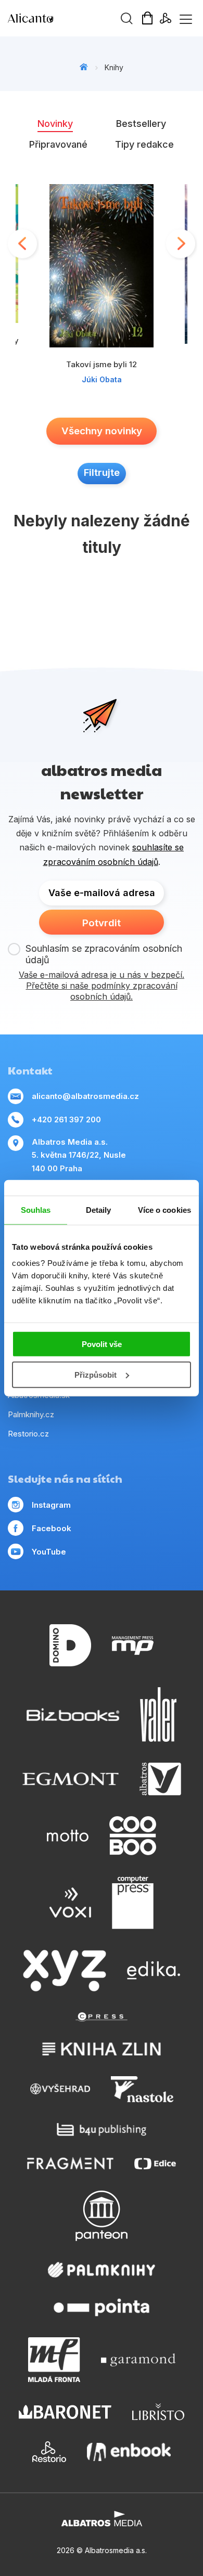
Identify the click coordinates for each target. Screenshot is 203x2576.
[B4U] (102, 2130)
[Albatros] (160, 1779)
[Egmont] (71, 1779)
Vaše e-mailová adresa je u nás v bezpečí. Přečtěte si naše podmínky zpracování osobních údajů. (102, 986)
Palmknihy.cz (31, 1414)
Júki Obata (102, 379)
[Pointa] (102, 2307)
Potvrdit (102, 923)
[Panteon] (102, 2216)
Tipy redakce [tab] (144, 144)
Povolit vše (102, 1344)
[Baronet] (65, 2412)
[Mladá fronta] (54, 2360)
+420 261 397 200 (66, 1119)
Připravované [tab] (58, 144)
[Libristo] (158, 2412)
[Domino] (70, 1645)
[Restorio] (49, 2452)
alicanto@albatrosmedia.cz (85, 1096)
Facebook (52, 1528)
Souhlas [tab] (36, 1209)
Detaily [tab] (99, 1209)
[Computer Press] (133, 1902)
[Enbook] (129, 2452)
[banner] (68, 18)
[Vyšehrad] (60, 2089)
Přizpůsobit (96, 1375)
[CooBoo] (133, 1836)
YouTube (49, 1552)
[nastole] (142, 2089)
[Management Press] (133, 1645)
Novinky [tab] (55, 124)
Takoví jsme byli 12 (102, 364)
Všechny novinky (102, 431)
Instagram (51, 1505)
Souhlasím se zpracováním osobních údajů (104, 954)
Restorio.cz (28, 1434)
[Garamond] (138, 2360)
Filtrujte (102, 473)
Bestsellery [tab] (141, 124)
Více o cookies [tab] (164, 1209)
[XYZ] (65, 1971)
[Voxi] (70, 1902)
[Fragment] (71, 2163)
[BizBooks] (73, 1714)
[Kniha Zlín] (102, 2049)
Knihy (114, 67)
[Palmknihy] (102, 2270)
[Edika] (154, 1971)
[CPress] (102, 2017)
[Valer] (158, 1714)
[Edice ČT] (155, 2163)
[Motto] (68, 1836)
